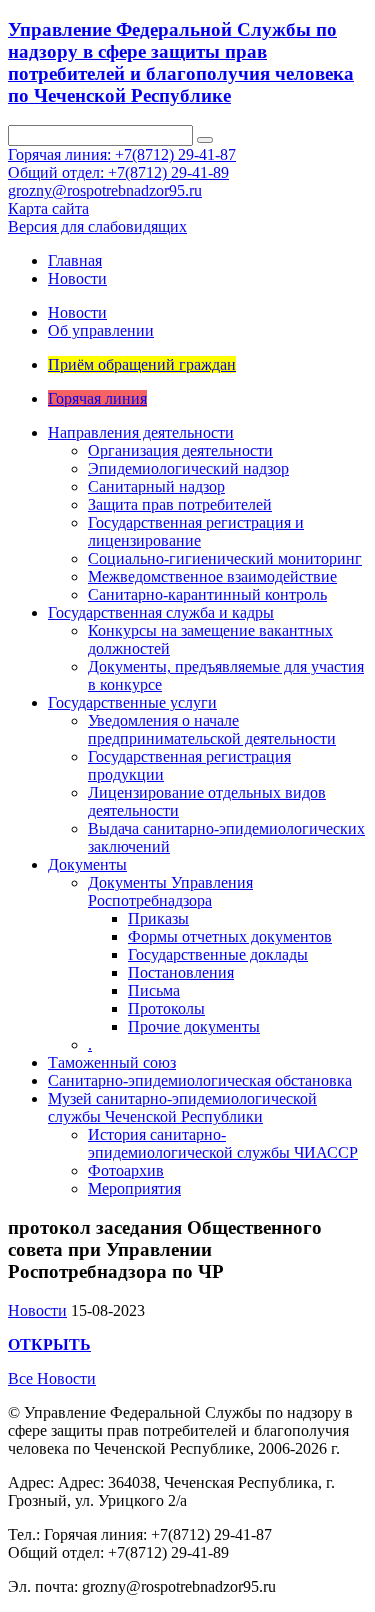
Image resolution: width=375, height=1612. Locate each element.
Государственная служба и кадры (161, 612)
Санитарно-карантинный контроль (207, 594)
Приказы (158, 918)
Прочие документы (194, 1026)
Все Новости (52, 1378)
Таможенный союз (112, 1062)
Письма (154, 990)
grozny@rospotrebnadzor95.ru (105, 190)
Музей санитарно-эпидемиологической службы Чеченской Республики (182, 1107)
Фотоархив (126, 1170)
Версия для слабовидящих (97, 226)
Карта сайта (48, 208)
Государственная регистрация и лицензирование (196, 531)
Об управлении (101, 330)
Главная (75, 260)
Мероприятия (134, 1188)
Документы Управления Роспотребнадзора (170, 891)
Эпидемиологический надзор (188, 468)
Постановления (181, 972)
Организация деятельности (180, 450)
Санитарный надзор (156, 486)
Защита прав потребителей (180, 504)
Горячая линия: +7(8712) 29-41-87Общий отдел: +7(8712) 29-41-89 (122, 163)
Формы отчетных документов (230, 936)
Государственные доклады (218, 954)
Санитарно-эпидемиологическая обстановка (200, 1080)
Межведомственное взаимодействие (212, 576)
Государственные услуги (132, 702)
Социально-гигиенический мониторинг (225, 558)
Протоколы (166, 1008)
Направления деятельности (141, 432)
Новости (77, 278)
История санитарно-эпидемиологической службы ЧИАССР (223, 1143)
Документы (87, 864)
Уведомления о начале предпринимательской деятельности (212, 729)
